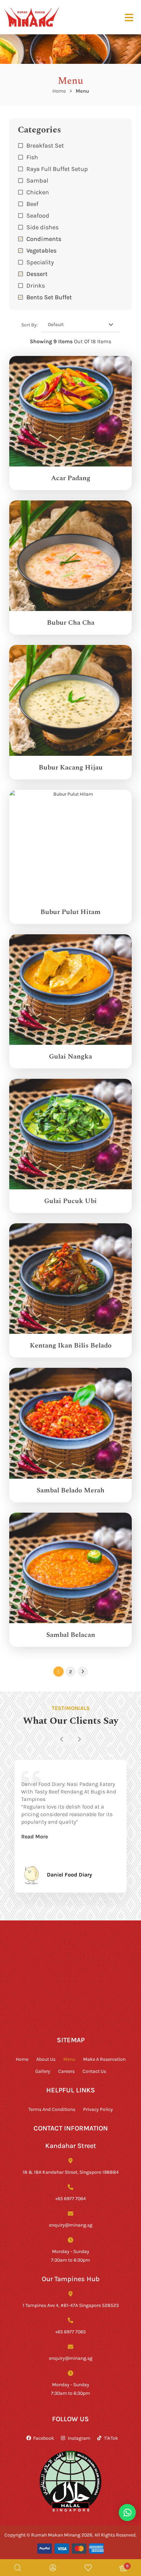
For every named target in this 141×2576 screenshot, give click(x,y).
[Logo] (31, 17)
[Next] (79, 1739)
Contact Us (94, 2071)
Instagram (79, 2438)
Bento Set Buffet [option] (49, 297)
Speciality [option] (40, 262)
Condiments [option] (44, 239)
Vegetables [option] (41, 250)
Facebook (44, 2438)
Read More (35, 1836)
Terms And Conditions (52, 2109)
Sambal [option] (37, 180)
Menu (69, 2059)
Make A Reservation (104, 2059)
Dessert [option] (37, 274)
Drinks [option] (36, 285)
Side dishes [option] (42, 227)
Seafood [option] (38, 215)
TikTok (111, 2438)
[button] (70, 285)
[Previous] (62, 1739)
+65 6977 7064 (70, 2198)
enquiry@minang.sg (71, 2225)
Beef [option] (32, 204)
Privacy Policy (98, 2109)
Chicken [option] (38, 192)
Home (59, 91)
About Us (46, 2059)
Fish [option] (32, 157)
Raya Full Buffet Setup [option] (57, 169)
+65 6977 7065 (70, 2331)
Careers (66, 2071)
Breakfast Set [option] (45, 145)
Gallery (43, 2071)
